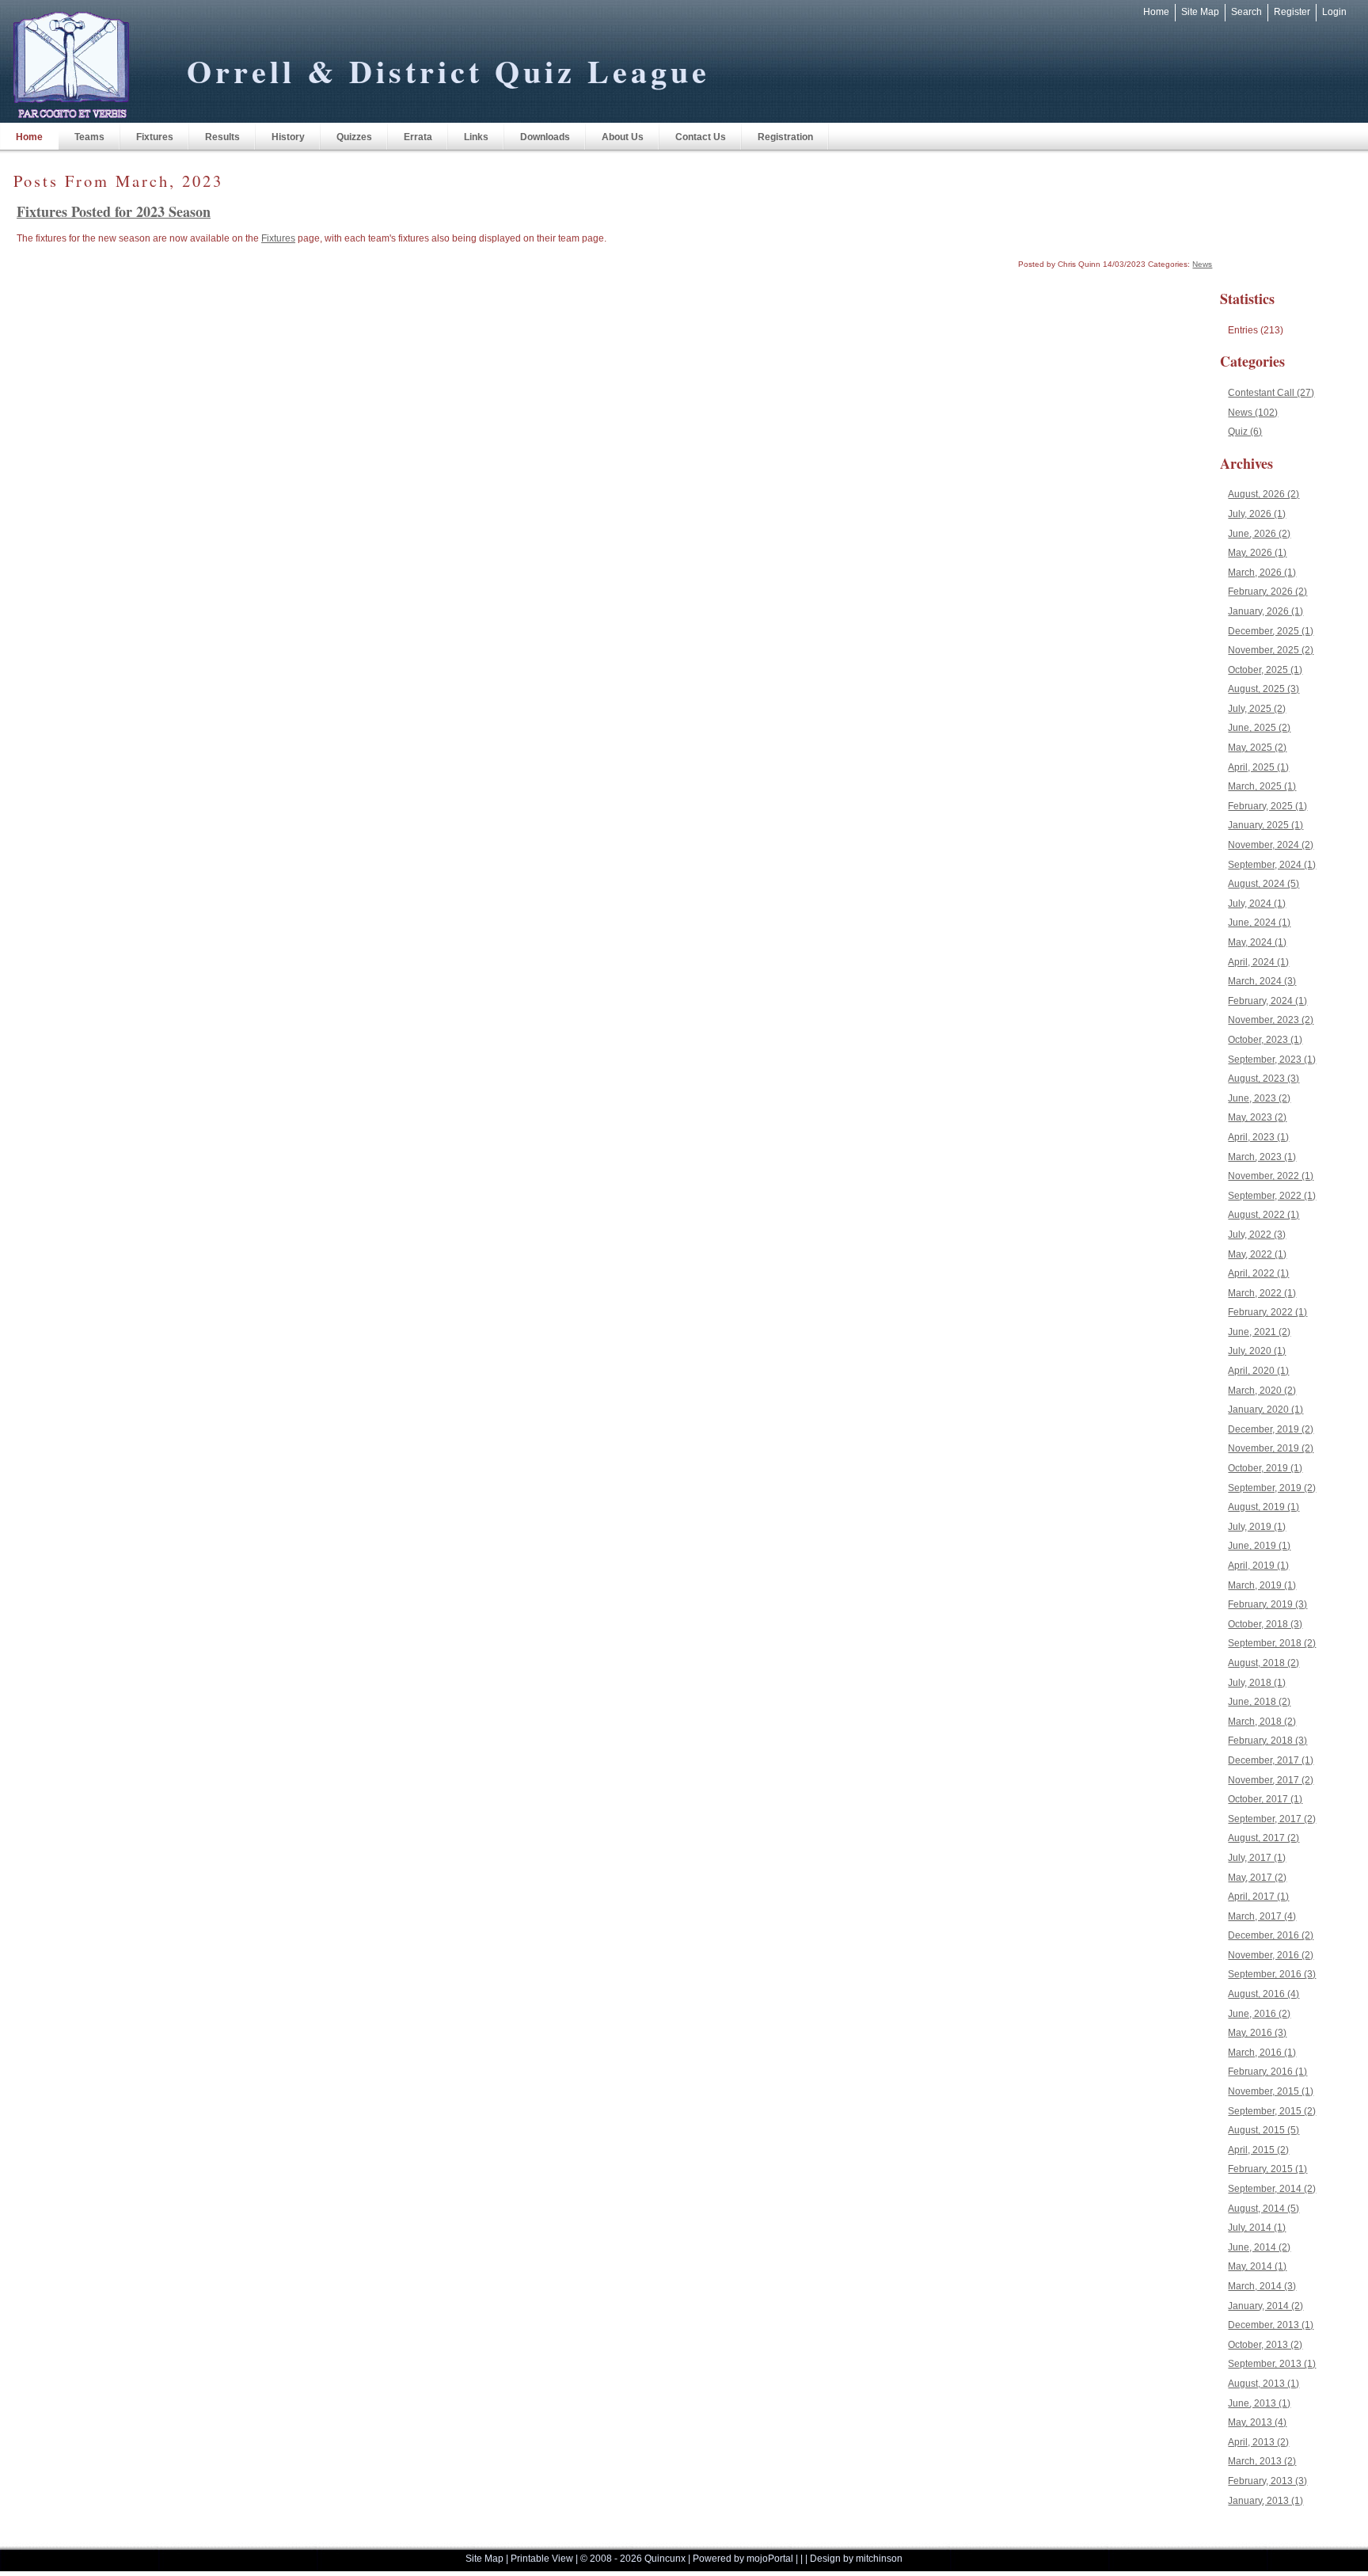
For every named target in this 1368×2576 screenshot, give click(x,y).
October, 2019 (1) (1265, 1468)
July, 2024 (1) (1257, 904)
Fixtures (278, 238)
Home (1156, 12)
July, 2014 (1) (1257, 2228)
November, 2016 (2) (1271, 1955)
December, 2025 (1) (1271, 631)
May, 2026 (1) (1257, 553)
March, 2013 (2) (1262, 2461)
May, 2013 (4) (1257, 2422)
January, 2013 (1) (1265, 2501)
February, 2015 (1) (1267, 2169)
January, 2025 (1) (1265, 825)
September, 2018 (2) (1272, 1643)
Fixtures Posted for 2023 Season (114, 211)
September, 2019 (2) (1272, 1488)
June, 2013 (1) (1259, 2403)
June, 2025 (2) (1259, 728)
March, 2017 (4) (1262, 1916)
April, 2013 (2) (1258, 2442)
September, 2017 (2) (1272, 1819)
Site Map (1200, 12)
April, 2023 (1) (1258, 1137)
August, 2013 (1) (1263, 2384)
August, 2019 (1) (1263, 1507)
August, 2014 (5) (1263, 2209)
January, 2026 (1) (1265, 611)
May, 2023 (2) (1257, 1117)
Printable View (542, 2559)
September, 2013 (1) (1272, 2364)
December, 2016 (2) (1271, 1935)
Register (1292, 12)
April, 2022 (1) (1258, 1273)
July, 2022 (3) (1257, 1235)
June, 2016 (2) (1259, 2014)
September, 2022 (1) (1272, 1196)
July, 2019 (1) (1257, 1527)
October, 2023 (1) (1265, 1040)
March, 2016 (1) (1262, 2053)
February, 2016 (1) (1267, 2072)
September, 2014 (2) (1272, 2189)
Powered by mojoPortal (743, 2559)
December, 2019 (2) (1271, 1429)
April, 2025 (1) (1258, 767)
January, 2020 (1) (1265, 1410)
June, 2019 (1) (1259, 1546)
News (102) (1253, 413)
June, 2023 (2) (1259, 1098)
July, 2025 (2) (1257, 709)
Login (1334, 12)
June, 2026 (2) (1259, 534)
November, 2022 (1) (1271, 1176)
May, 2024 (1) (1257, 942)
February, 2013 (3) (1267, 2481)
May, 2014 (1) (1257, 2266)
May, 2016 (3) (1257, 2033)
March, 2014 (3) (1262, 2286)
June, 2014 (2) (1259, 2247)
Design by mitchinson (856, 2559)
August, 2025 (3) (1263, 689)
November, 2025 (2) (1271, 650)
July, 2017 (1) (1257, 1858)
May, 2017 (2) (1257, 1878)
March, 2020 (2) (1262, 1391)
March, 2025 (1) (1262, 786)
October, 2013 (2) (1265, 2345)
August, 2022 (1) (1263, 1215)
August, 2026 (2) (1263, 494)
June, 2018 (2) (1259, 1702)
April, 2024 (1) (1258, 962)
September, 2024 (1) (1272, 865)
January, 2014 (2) (1265, 2306)
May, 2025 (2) (1257, 748)
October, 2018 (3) (1265, 1624)
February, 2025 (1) (1267, 806)
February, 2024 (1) (1267, 1001)
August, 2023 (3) (1263, 1079)
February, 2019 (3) (1267, 1604)
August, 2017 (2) (1263, 1838)
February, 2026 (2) (1267, 592)
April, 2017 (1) (1258, 1897)
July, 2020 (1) (1257, 1351)
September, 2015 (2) (1272, 2111)
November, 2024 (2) (1271, 845)
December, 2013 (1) (1271, 2325)
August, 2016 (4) (1263, 1994)
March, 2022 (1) (1262, 1293)
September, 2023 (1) (1272, 1060)
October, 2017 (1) (1265, 1799)
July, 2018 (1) (1257, 1683)
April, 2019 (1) (1258, 1566)
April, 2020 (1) (1258, 1371)
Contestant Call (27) (1271, 393)
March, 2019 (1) (1262, 1585)
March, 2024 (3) (1262, 981)
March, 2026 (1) (1262, 573)
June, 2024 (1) (1259, 923)
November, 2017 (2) (1271, 1780)
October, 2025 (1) (1265, 670)
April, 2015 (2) (1258, 2150)
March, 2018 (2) (1262, 1722)
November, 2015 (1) (1271, 2091)
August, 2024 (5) (1263, 884)
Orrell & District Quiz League (448, 71)
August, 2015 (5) (1263, 2130)
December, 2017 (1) (1271, 1760)
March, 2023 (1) (1262, 1157)
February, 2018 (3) (1267, 1741)
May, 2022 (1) (1257, 1254)
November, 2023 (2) (1271, 1020)
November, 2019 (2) (1271, 1448)
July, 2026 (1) (1257, 514)
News (1202, 264)
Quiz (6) (1245, 432)
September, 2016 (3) (1272, 1974)
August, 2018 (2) (1263, 1663)
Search (1246, 12)
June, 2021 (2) (1259, 1332)
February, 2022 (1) (1267, 1312)
